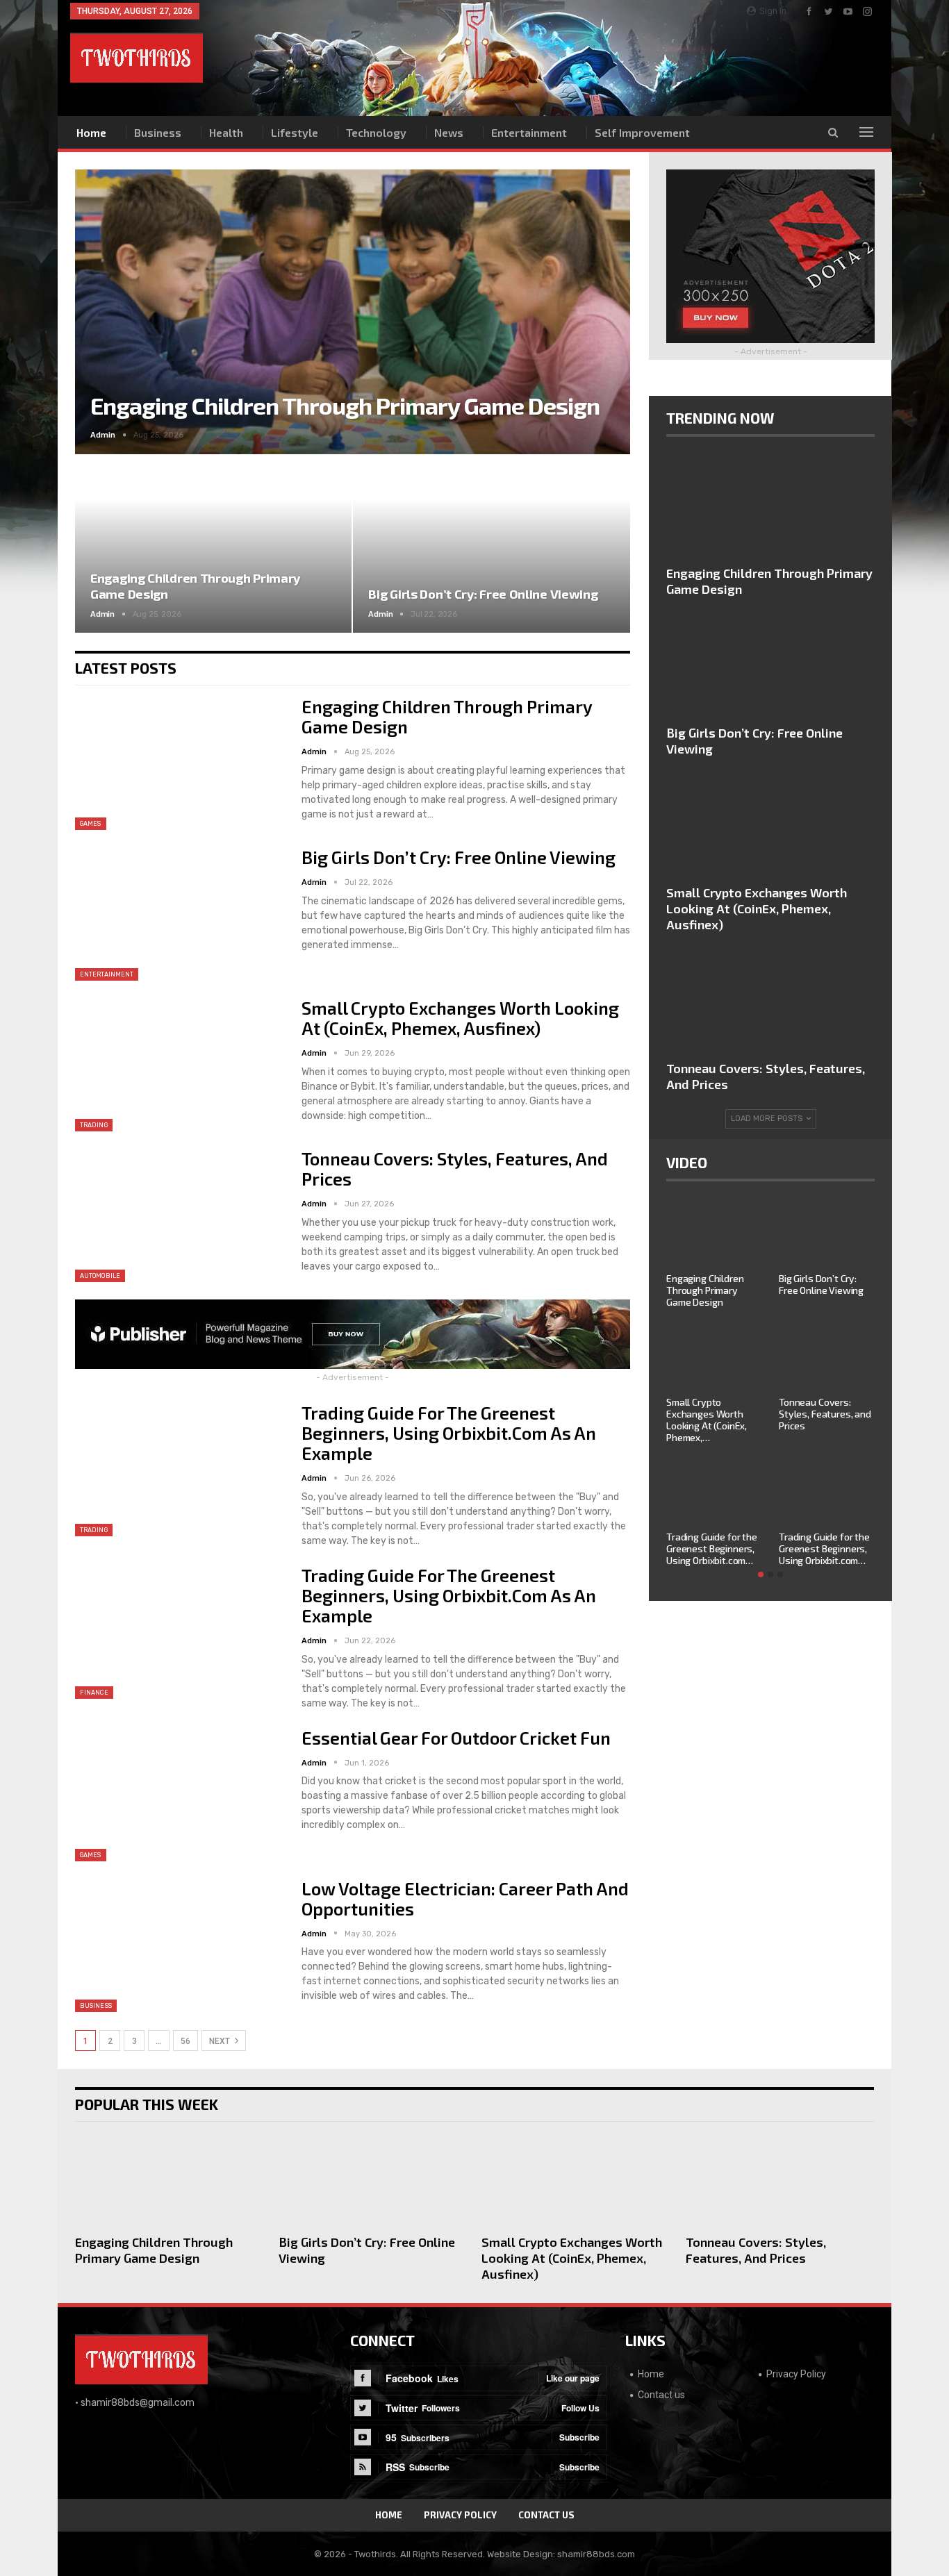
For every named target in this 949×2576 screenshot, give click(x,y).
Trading (94, 1125)
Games (91, 824)
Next (602, 301)
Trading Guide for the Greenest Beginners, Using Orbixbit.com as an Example (449, 1433)
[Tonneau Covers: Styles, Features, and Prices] (179, 1215)
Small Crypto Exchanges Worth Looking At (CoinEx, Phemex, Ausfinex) (460, 1018)
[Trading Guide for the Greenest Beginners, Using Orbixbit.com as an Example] (179, 1470)
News (449, 132)
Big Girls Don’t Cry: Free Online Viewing (483, 594)
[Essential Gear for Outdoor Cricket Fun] (179, 1795)
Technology (376, 132)
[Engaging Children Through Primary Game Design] (213, 544)
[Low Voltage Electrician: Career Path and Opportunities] (179, 1945)
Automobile (100, 1276)
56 (185, 2041)
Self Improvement (642, 132)
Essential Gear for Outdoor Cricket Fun (456, 1738)
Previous (103, 301)
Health (226, 132)
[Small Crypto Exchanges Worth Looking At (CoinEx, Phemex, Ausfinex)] (179, 1065)
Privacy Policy (796, 2374)
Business (158, 132)
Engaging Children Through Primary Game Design (345, 405)
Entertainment (529, 132)
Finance (94, 1693)
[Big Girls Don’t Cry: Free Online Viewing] (491, 544)
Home (91, 132)
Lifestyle (295, 132)
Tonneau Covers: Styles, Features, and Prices (455, 1169)
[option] (770, 1390)
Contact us (661, 2395)
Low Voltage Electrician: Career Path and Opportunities (465, 1898)
